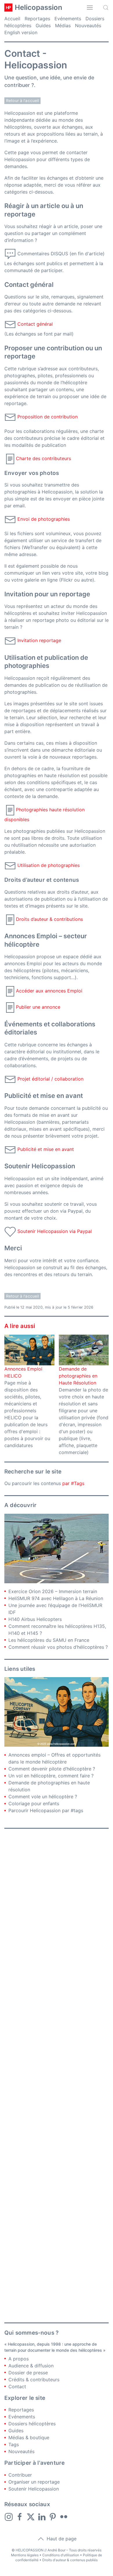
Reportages (37, 19)
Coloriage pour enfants (34, 1803)
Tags (14, 2444)
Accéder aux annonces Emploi (49, 991)
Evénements (68, 19)
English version (21, 32)
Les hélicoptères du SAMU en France (49, 1640)
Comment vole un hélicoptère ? (43, 1797)
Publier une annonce (38, 1007)
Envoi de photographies (44, 519)
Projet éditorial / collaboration (50, 1079)
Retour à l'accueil (22, 101)
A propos (19, 2359)
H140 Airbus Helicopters (35, 1619)
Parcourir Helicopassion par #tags (46, 1810)
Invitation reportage (39, 641)
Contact (17, 2386)
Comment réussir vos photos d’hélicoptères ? (58, 1647)
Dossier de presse (28, 2373)
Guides (43, 25)
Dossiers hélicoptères (32, 2424)
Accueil (12, 19)
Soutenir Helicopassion (34, 2489)
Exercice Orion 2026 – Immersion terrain (53, 1591)
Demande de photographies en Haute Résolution (78, 1376)
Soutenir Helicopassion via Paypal (55, 1231)
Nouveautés (88, 25)
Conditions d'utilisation (61, 2555)
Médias (63, 25)
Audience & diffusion (31, 2366)
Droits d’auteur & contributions (49, 919)
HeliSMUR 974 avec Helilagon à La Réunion (56, 1598)
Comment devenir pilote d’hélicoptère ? (52, 1769)
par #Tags (73, 1483)
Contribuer (20, 2475)
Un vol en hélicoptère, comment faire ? (51, 1776)
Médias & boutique (29, 2437)
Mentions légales (25, 2555)
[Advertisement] (57, 2076)
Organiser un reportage (34, 2482)
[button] (90, 8)
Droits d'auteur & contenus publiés (70, 2560)
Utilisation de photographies (49, 865)
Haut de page (61, 2539)
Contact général (35, 324)
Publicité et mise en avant (46, 1149)
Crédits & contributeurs (34, 2380)
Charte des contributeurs (43, 458)
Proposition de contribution (48, 417)
